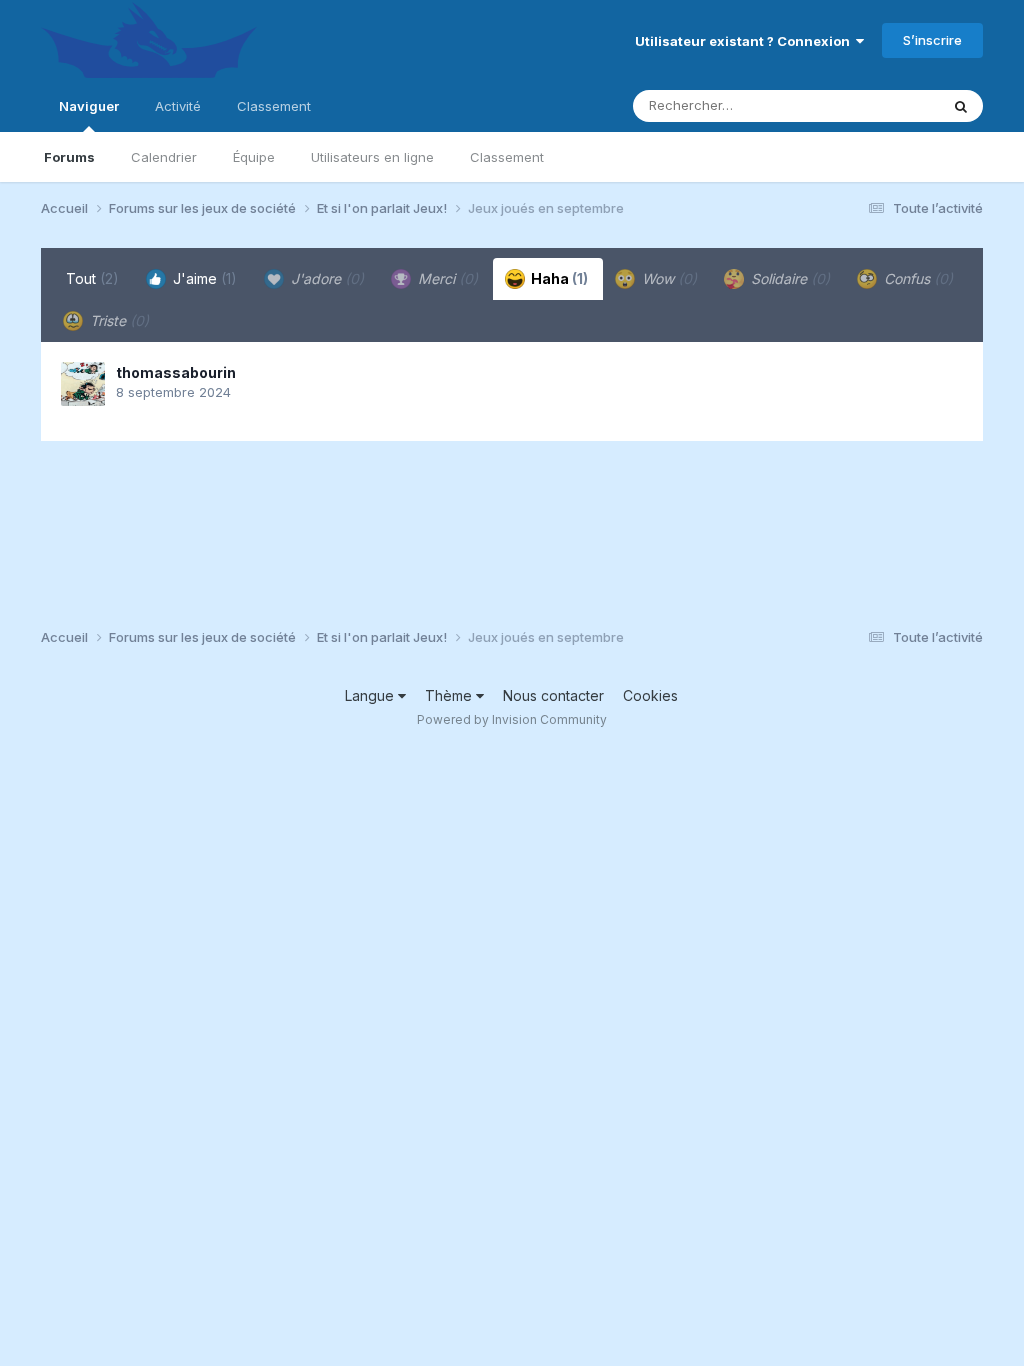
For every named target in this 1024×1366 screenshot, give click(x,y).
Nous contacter (553, 695)
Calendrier (164, 157)
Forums (69, 157)
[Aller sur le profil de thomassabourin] (83, 384)
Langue (371, 695)
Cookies (650, 695)
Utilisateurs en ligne (372, 157)
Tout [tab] (92, 278)
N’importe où (874, 105)
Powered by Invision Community (512, 719)
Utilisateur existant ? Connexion (745, 41)
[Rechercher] (961, 106)
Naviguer (89, 106)
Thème (450, 695)
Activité (178, 106)
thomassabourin (176, 372)
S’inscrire (932, 40)
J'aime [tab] (203, 278)
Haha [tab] (558, 278)
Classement (507, 157)
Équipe (254, 157)
